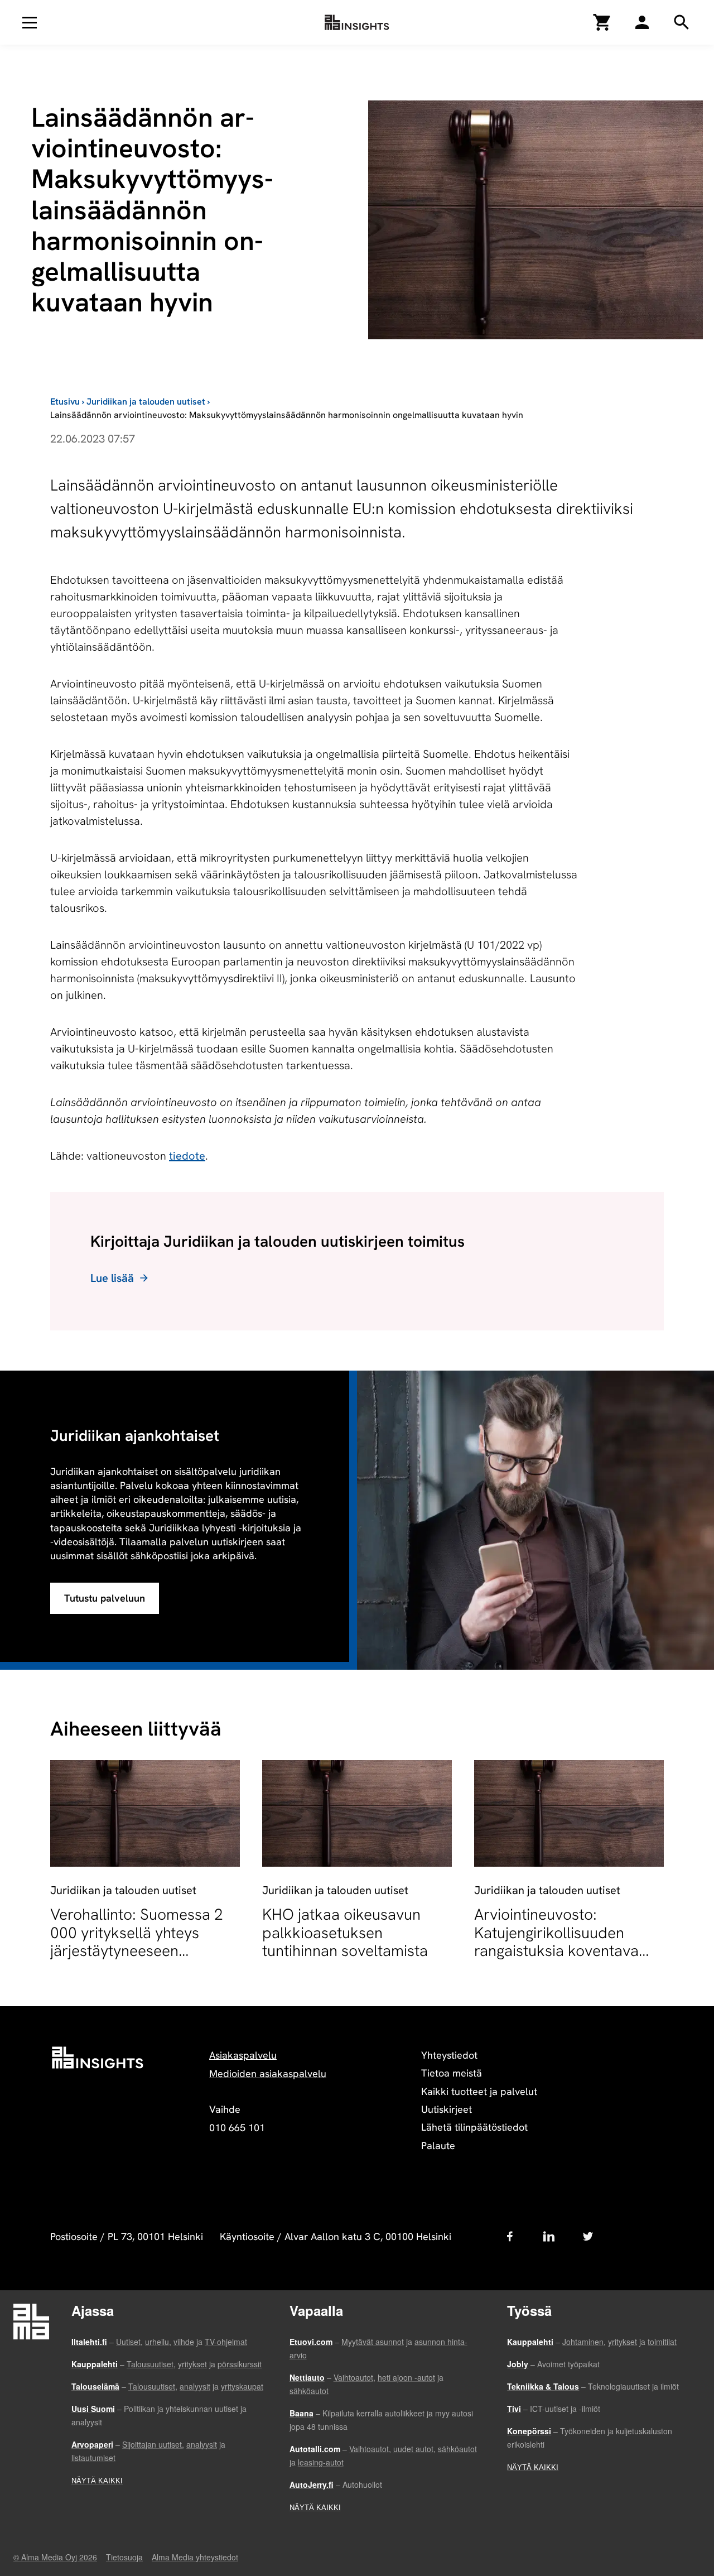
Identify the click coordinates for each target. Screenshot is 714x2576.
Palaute (438, 2145)
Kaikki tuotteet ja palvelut (479, 2091)
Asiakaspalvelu (243, 2055)
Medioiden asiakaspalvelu (268, 2073)
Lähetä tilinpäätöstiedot (474, 2127)
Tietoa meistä (452, 2073)
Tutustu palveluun (105, 1598)
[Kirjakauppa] (602, 22)
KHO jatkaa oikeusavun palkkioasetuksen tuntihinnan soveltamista (345, 1932)
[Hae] (642, 22)
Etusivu (65, 402)
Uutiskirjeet (447, 2109)
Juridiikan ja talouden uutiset (146, 402)
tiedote (187, 1156)
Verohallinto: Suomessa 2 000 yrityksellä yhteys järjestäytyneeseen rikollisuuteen (137, 1941)
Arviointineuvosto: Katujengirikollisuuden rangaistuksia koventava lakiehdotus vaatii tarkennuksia (556, 1950)
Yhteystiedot (449, 2055)
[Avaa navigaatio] (30, 22)
